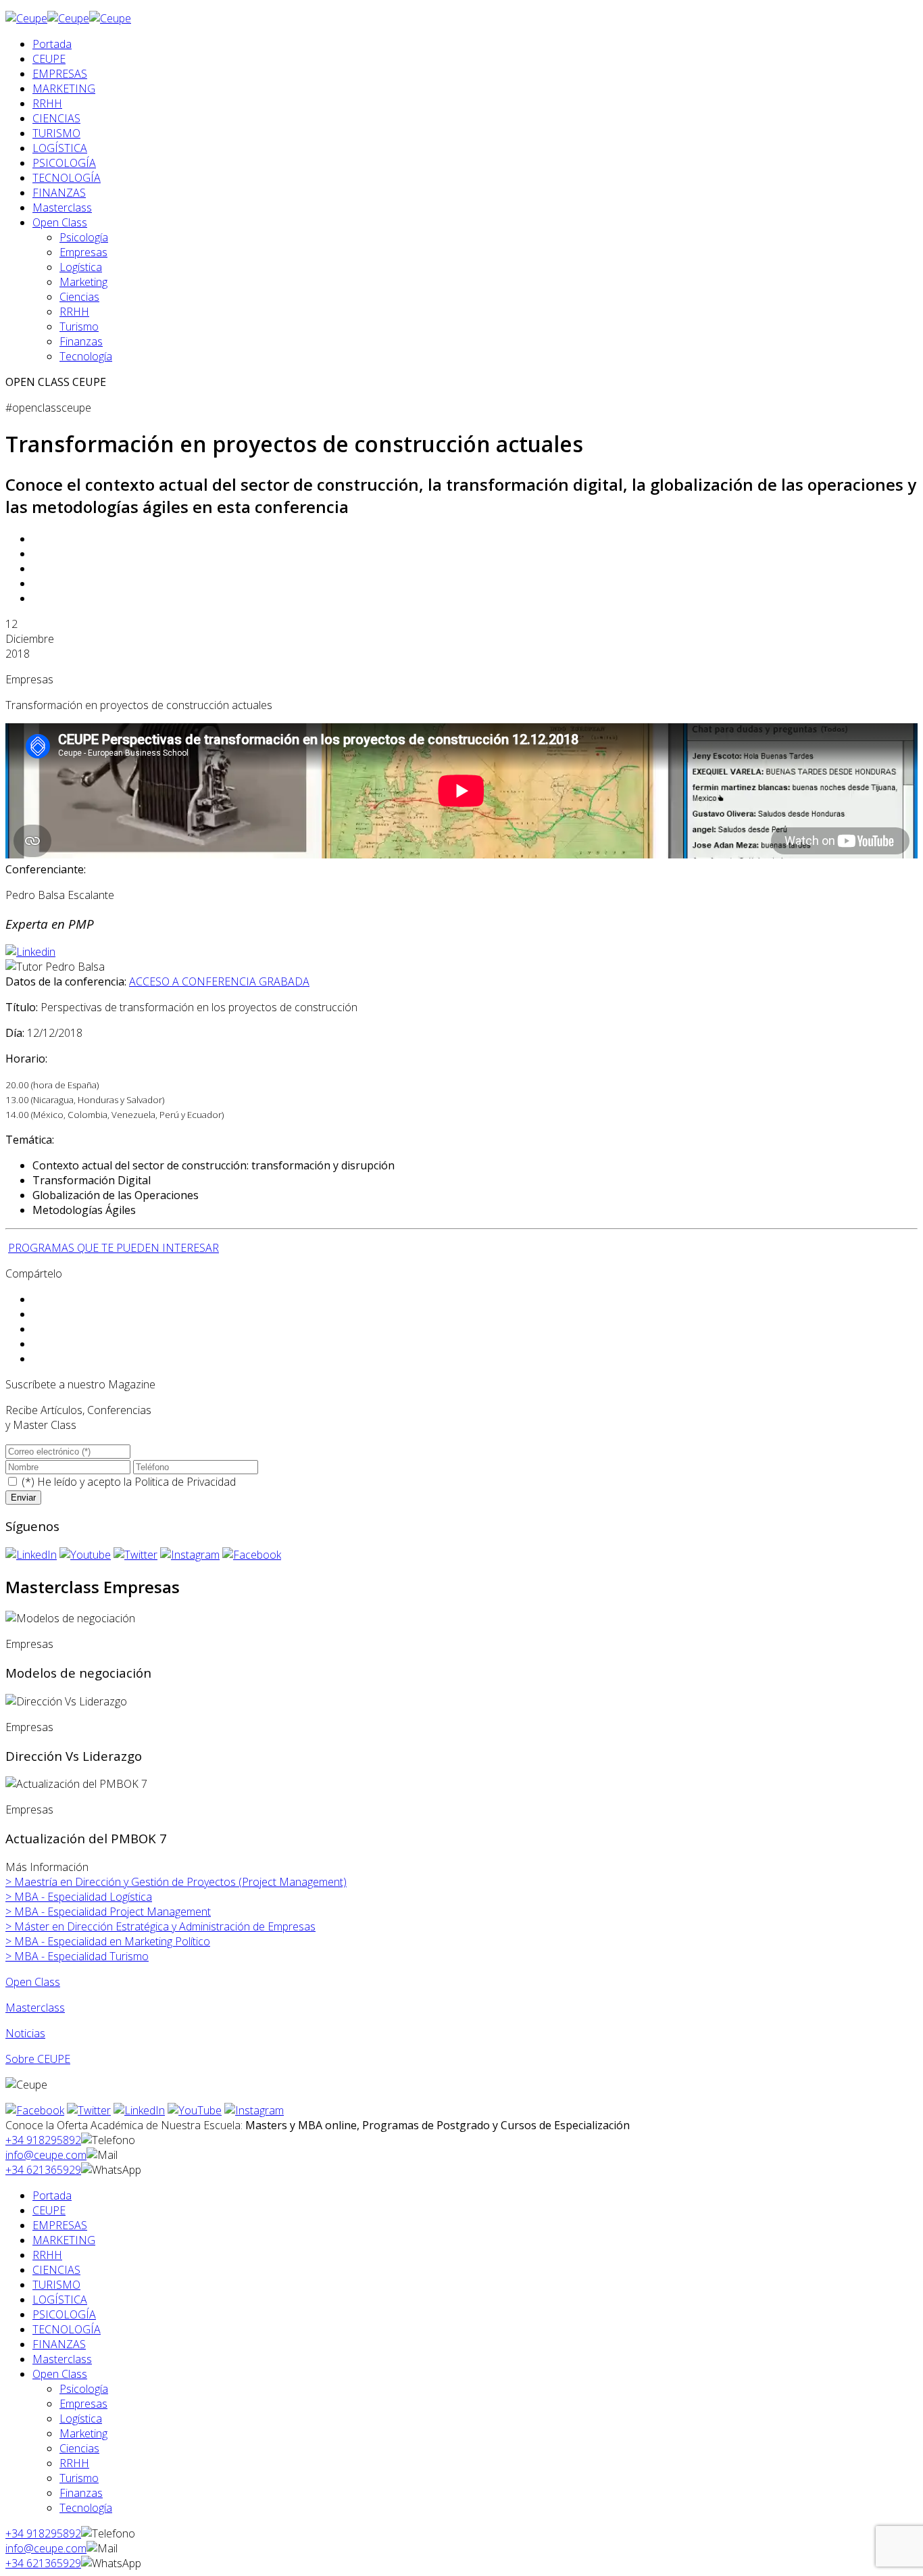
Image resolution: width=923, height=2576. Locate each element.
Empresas (83, 252)
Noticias (25, 2033)
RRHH (47, 103)
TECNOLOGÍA (67, 178)
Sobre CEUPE (38, 2059)
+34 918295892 (43, 2140)
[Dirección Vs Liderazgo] (66, 1701)
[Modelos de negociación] (70, 1618)
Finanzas (81, 341)
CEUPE (49, 59)
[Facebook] (252, 1555)
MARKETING (64, 89)
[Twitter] (135, 1555)
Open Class (60, 222)
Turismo (79, 326)
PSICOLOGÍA (64, 163)
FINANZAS (59, 193)
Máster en (160, 1926)
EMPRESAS (60, 74)
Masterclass (62, 208)
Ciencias (79, 297)
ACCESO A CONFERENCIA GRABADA (219, 981)
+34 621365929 (43, 2170)
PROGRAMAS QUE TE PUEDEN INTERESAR (114, 1248)
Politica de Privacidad (185, 1482)
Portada (52, 44)
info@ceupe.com (46, 2155)
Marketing (83, 282)
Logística (81, 267)
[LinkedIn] (31, 1555)
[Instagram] (190, 1555)
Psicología (84, 237)
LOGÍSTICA (60, 148)
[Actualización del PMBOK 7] (76, 1784)
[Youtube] (85, 1555)
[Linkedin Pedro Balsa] (30, 952)
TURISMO (56, 133)
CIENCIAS (56, 118)
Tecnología (86, 356)
